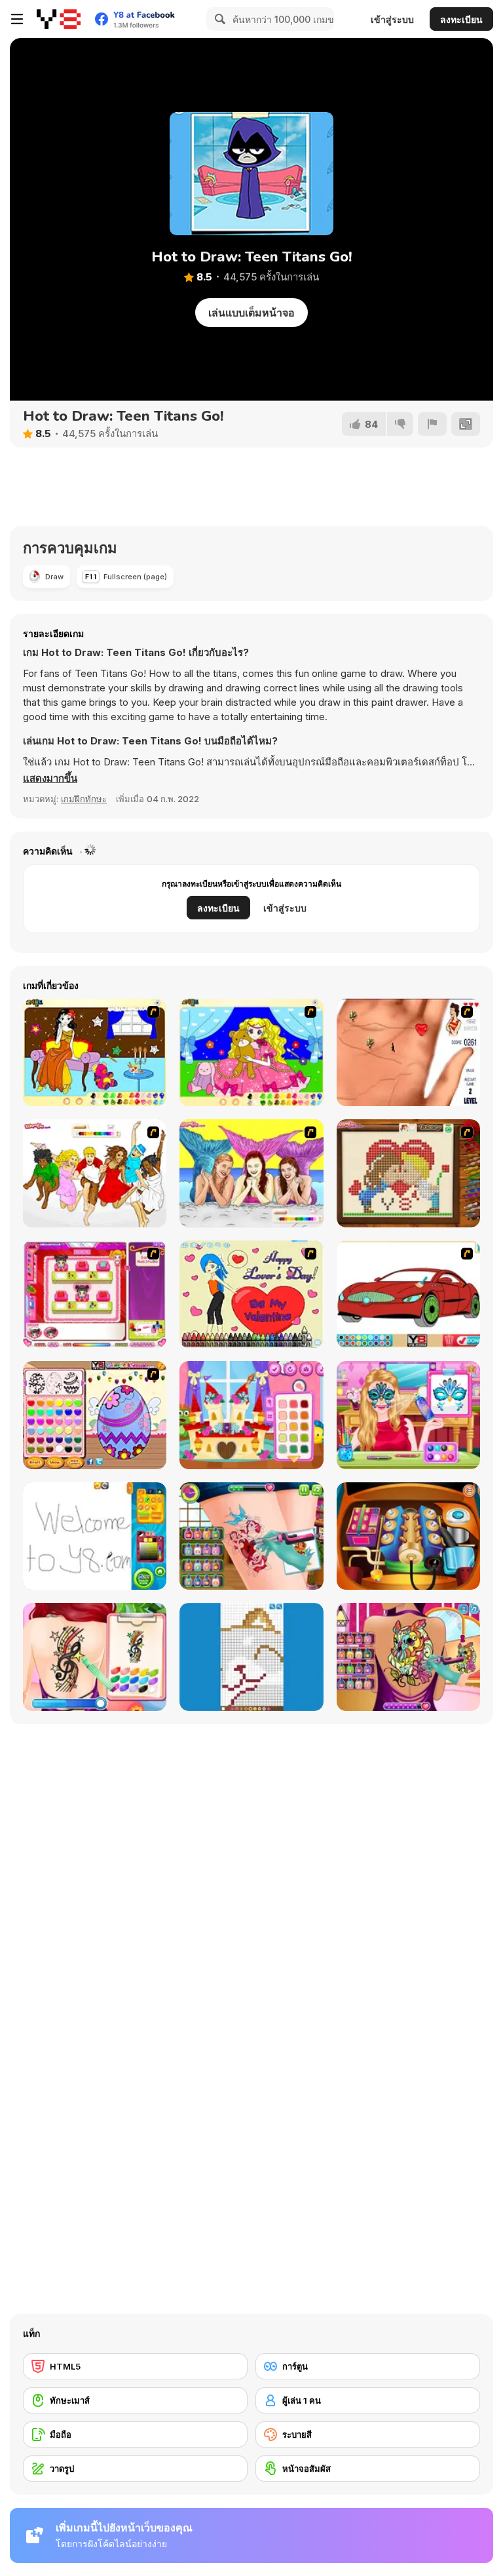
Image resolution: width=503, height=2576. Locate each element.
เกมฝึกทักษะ (84, 799)
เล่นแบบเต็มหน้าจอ (251, 313)
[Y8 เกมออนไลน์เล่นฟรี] (59, 19)
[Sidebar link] (17, 19)
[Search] (218, 19)
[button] (50, 779)
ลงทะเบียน (461, 19)
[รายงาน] (432, 424)
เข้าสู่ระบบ (392, 19)
